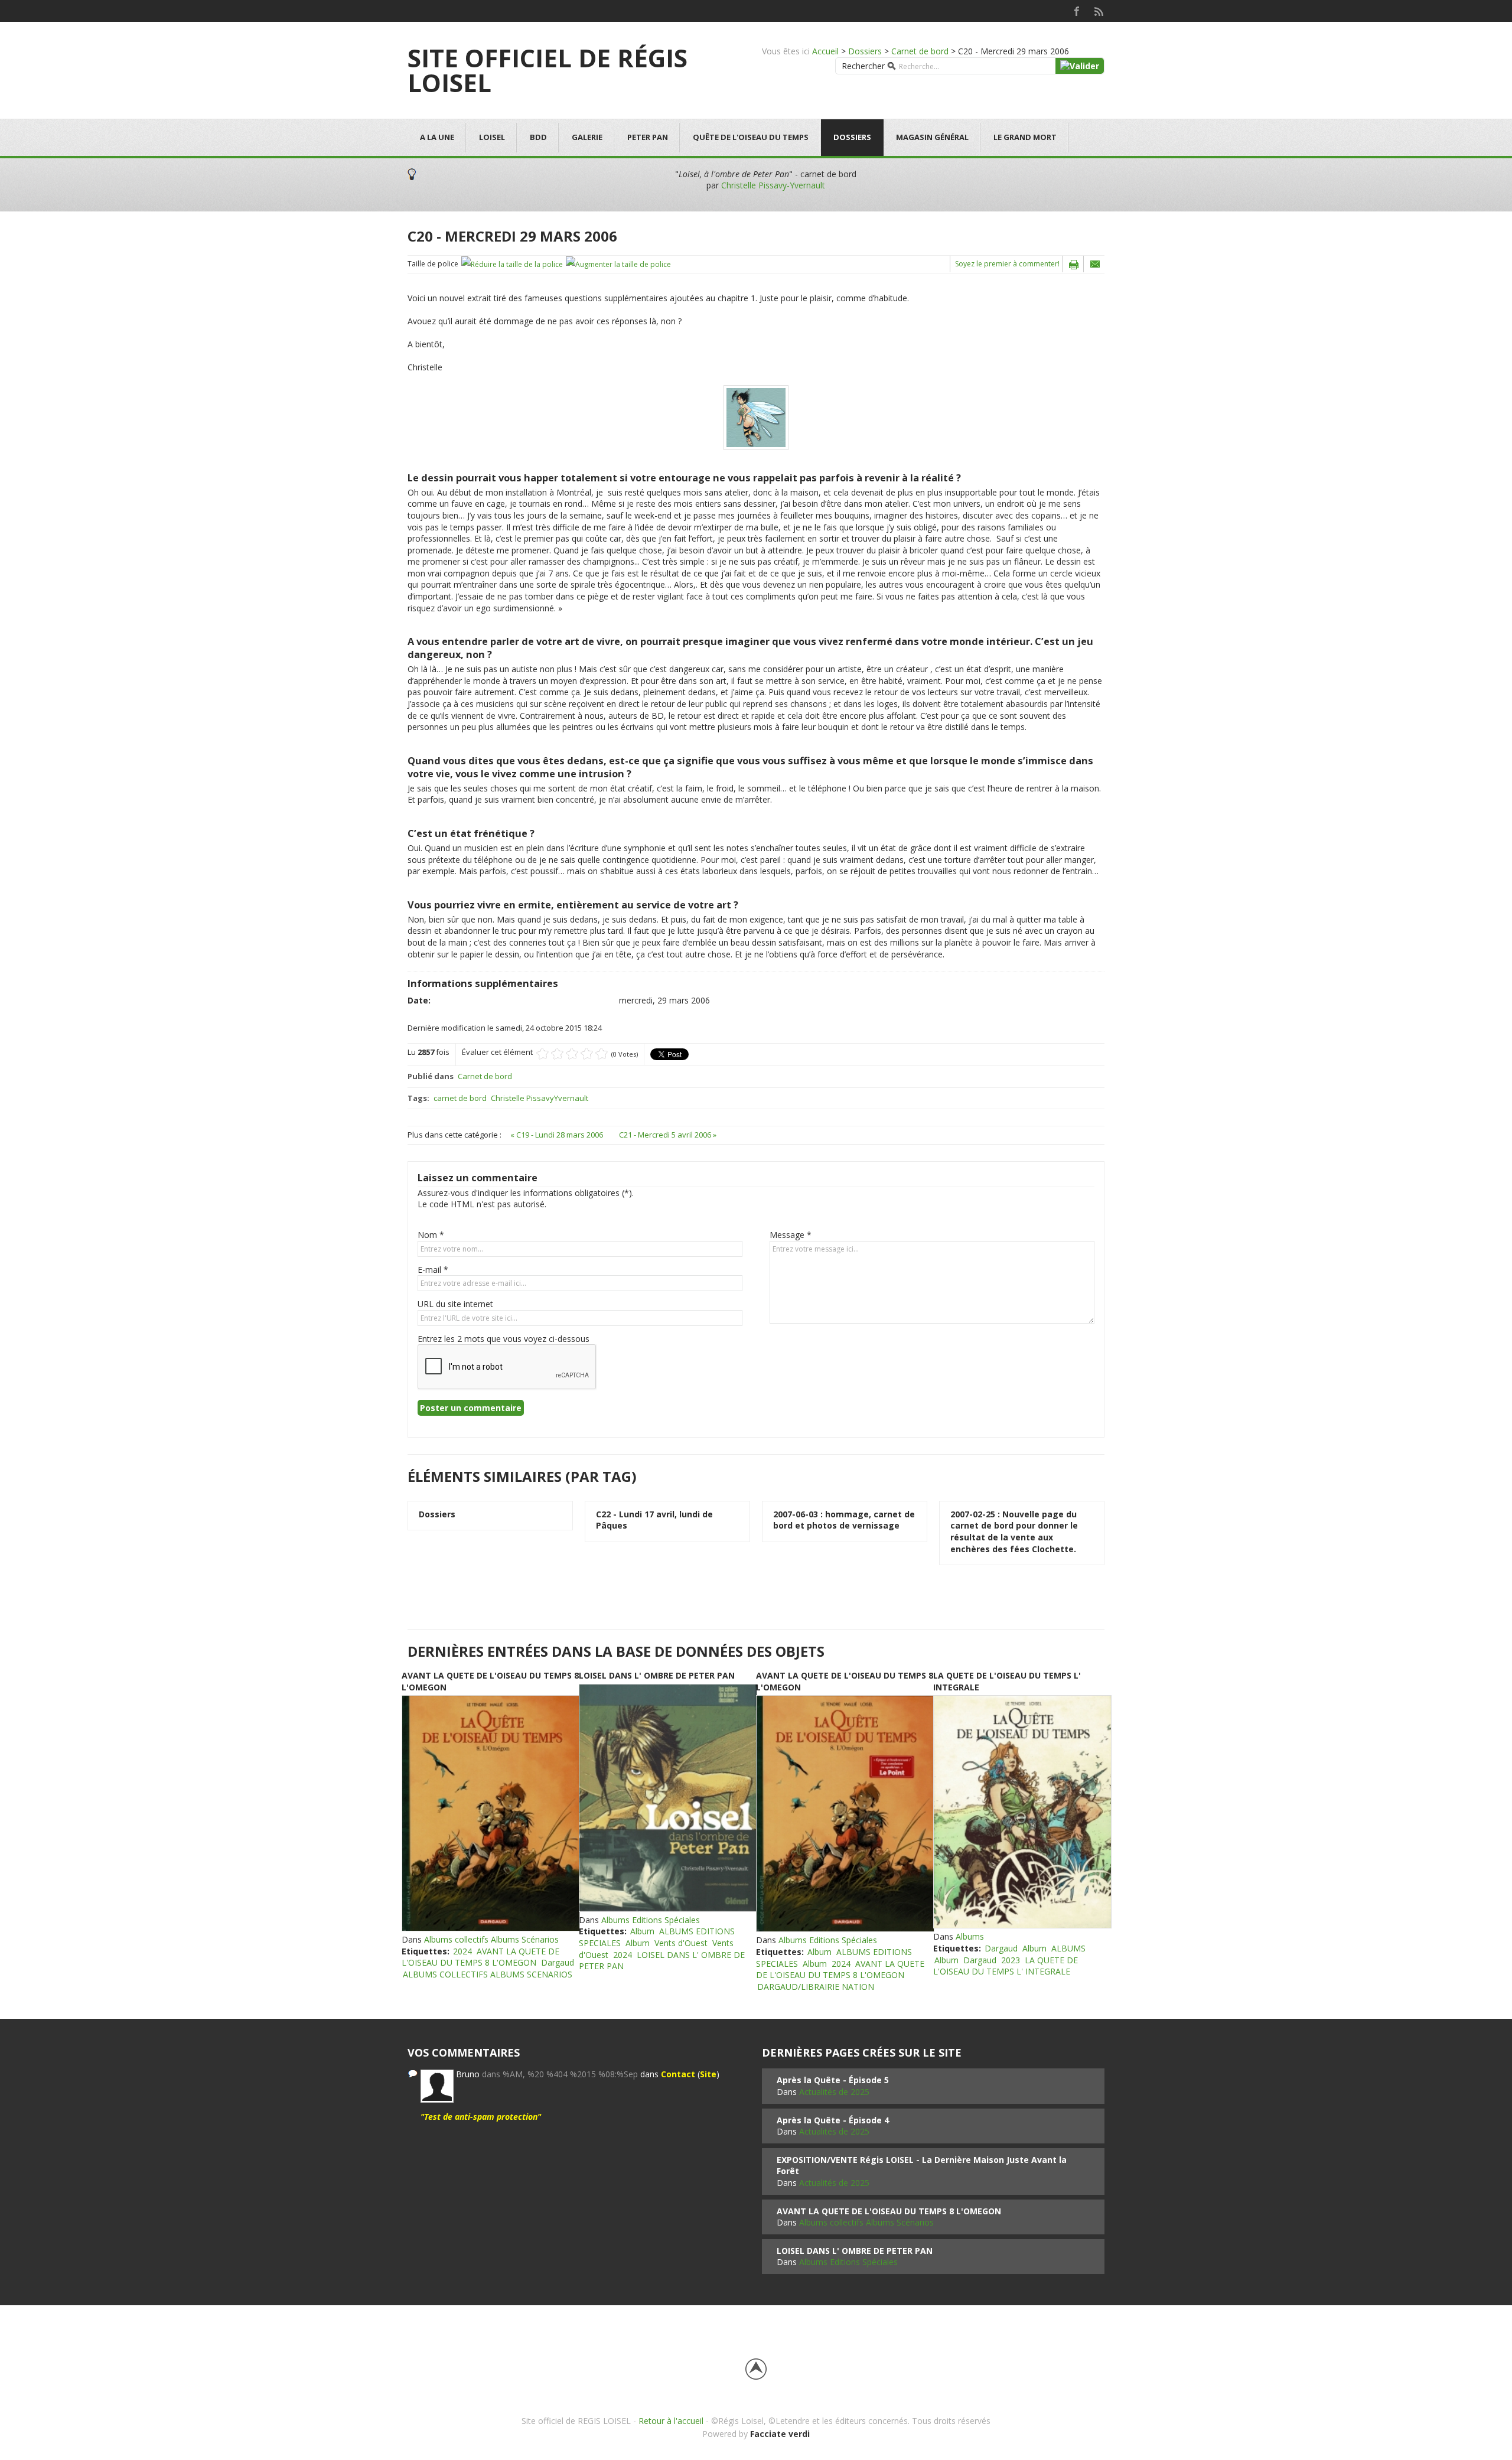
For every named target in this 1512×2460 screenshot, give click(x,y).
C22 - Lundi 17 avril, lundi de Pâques (654, 1520)
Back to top (756, 2369)
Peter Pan (648, 137)
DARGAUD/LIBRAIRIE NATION (816, 1987)
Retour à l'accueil (671, 2421)
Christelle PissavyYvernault (540, 1098)
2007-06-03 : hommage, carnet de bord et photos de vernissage (844, 1520)
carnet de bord (460, 1098)
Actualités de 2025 (834, 2092)
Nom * (431, 1235)
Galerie (587, 137)
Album (642, 1931)
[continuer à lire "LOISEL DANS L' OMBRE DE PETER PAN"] (667, 1798)
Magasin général (932, 137)
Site (708, 2074)
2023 (1011, 1960)
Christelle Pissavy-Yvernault (773, 185)
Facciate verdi (780, 2434)
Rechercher (863, 66)
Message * (791, 1235)
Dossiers (865, 51)
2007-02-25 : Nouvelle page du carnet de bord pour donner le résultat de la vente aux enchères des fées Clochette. (1014, 1532)
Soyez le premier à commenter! (1007, 264)
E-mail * (433, 1270)
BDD (538, 137)
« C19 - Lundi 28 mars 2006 (558, 1135)
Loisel (492, 137)
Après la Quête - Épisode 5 (833, 2080)
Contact (678, 2074)
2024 (462, 1951)
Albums (970, 1936)
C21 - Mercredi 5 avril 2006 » (668, 1135)
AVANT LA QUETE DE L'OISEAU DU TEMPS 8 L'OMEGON (480, 1957)
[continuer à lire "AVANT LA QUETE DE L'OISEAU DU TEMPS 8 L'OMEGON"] (490, 1813)
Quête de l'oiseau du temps (751, 137)
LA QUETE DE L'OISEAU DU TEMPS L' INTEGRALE (1006, 1966)
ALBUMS (1068, 1948)
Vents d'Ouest (681, 1943)
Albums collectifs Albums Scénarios (491, 1939)
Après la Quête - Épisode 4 (833, 2120)
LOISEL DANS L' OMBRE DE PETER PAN (657, 1675)
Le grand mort (1025, 137)
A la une (437, 137)
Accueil (825, 51)
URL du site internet (455, 1304)
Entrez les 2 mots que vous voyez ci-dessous (504, 1339)
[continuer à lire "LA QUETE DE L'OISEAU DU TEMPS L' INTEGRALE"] (1022, 1812)
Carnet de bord (920, 51)
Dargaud (558, 1962)
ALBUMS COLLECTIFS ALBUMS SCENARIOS (488, 1974)
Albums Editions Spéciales (651, 1920)
